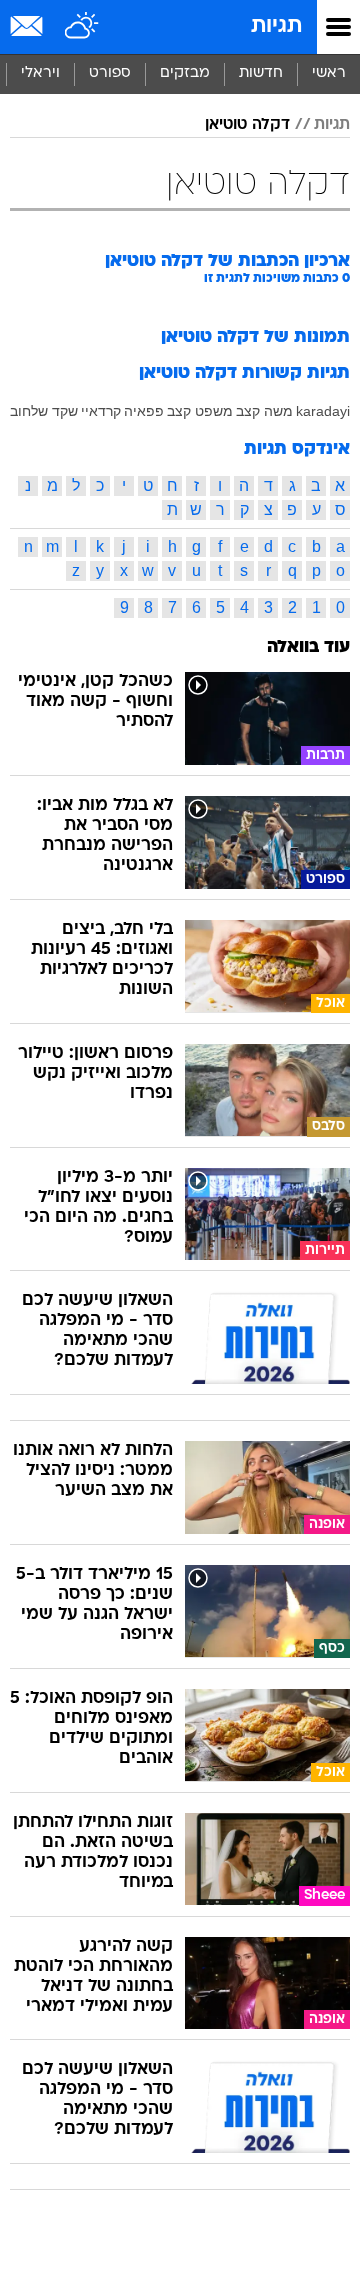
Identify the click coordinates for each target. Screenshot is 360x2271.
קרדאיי (101, 411)
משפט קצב (200, 411)
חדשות (261, 73)
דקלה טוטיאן (247, 125)
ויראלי (40, 73)
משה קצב (264, 411)
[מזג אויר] (82, 27)
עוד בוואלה (308, 647)
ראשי (329, 73)
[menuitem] (260, 74)
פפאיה (144, 411)
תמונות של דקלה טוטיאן (255, 337)
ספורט (110, 73)
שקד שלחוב (44, 411)
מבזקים (185, 73)
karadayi (323, 411)
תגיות (276, 26)
